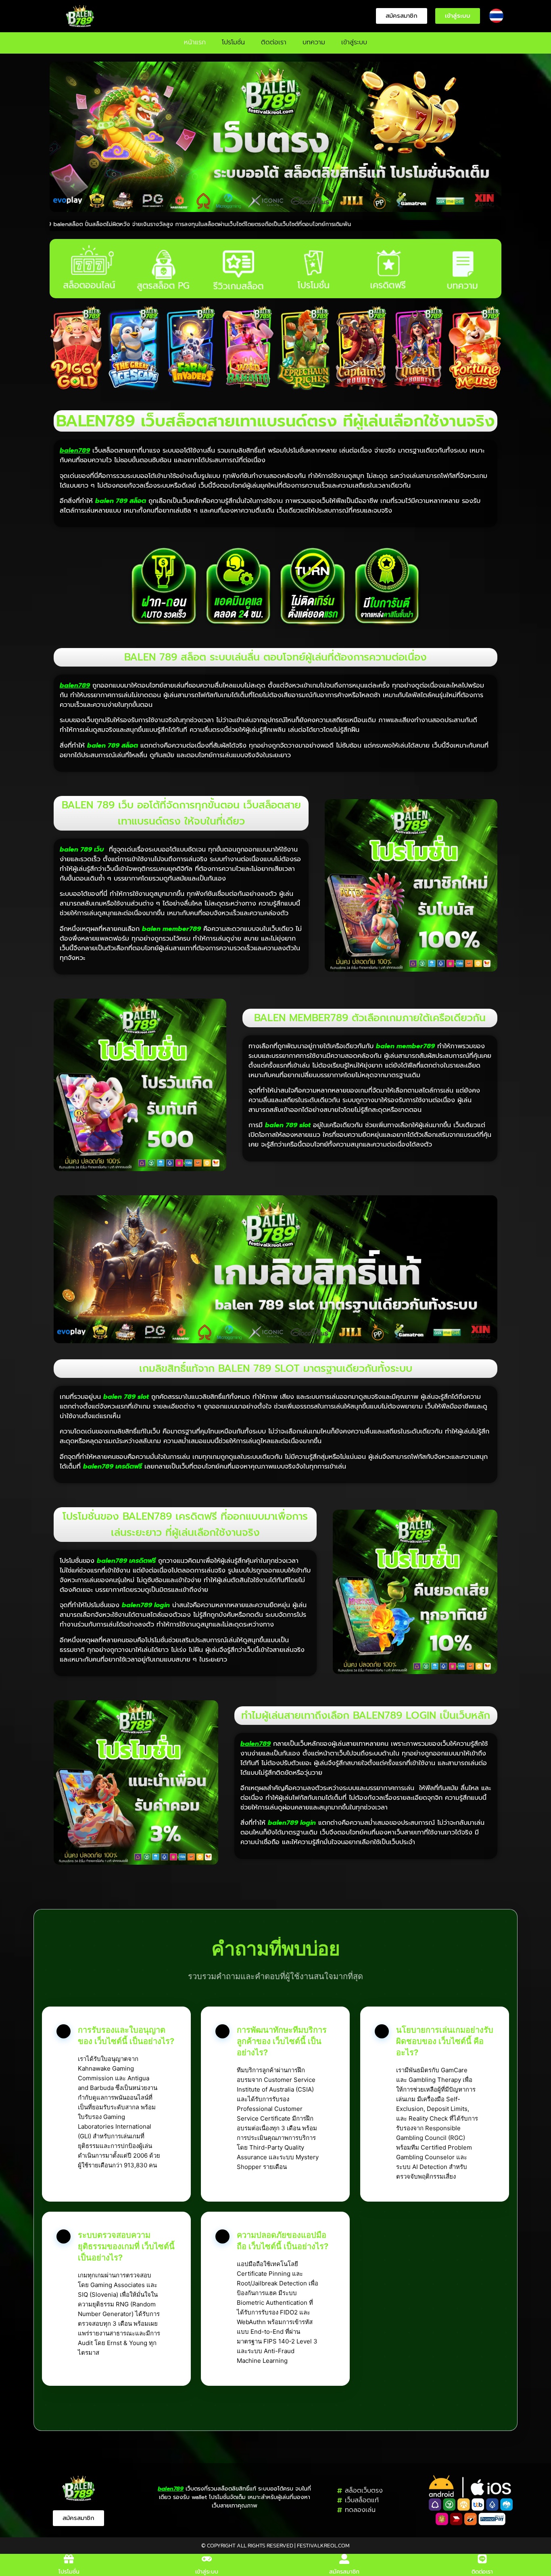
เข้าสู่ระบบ (354, 42)
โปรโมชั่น (233, 42)
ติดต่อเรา (274, 42)
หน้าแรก (195, 42)
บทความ (314, 42)
